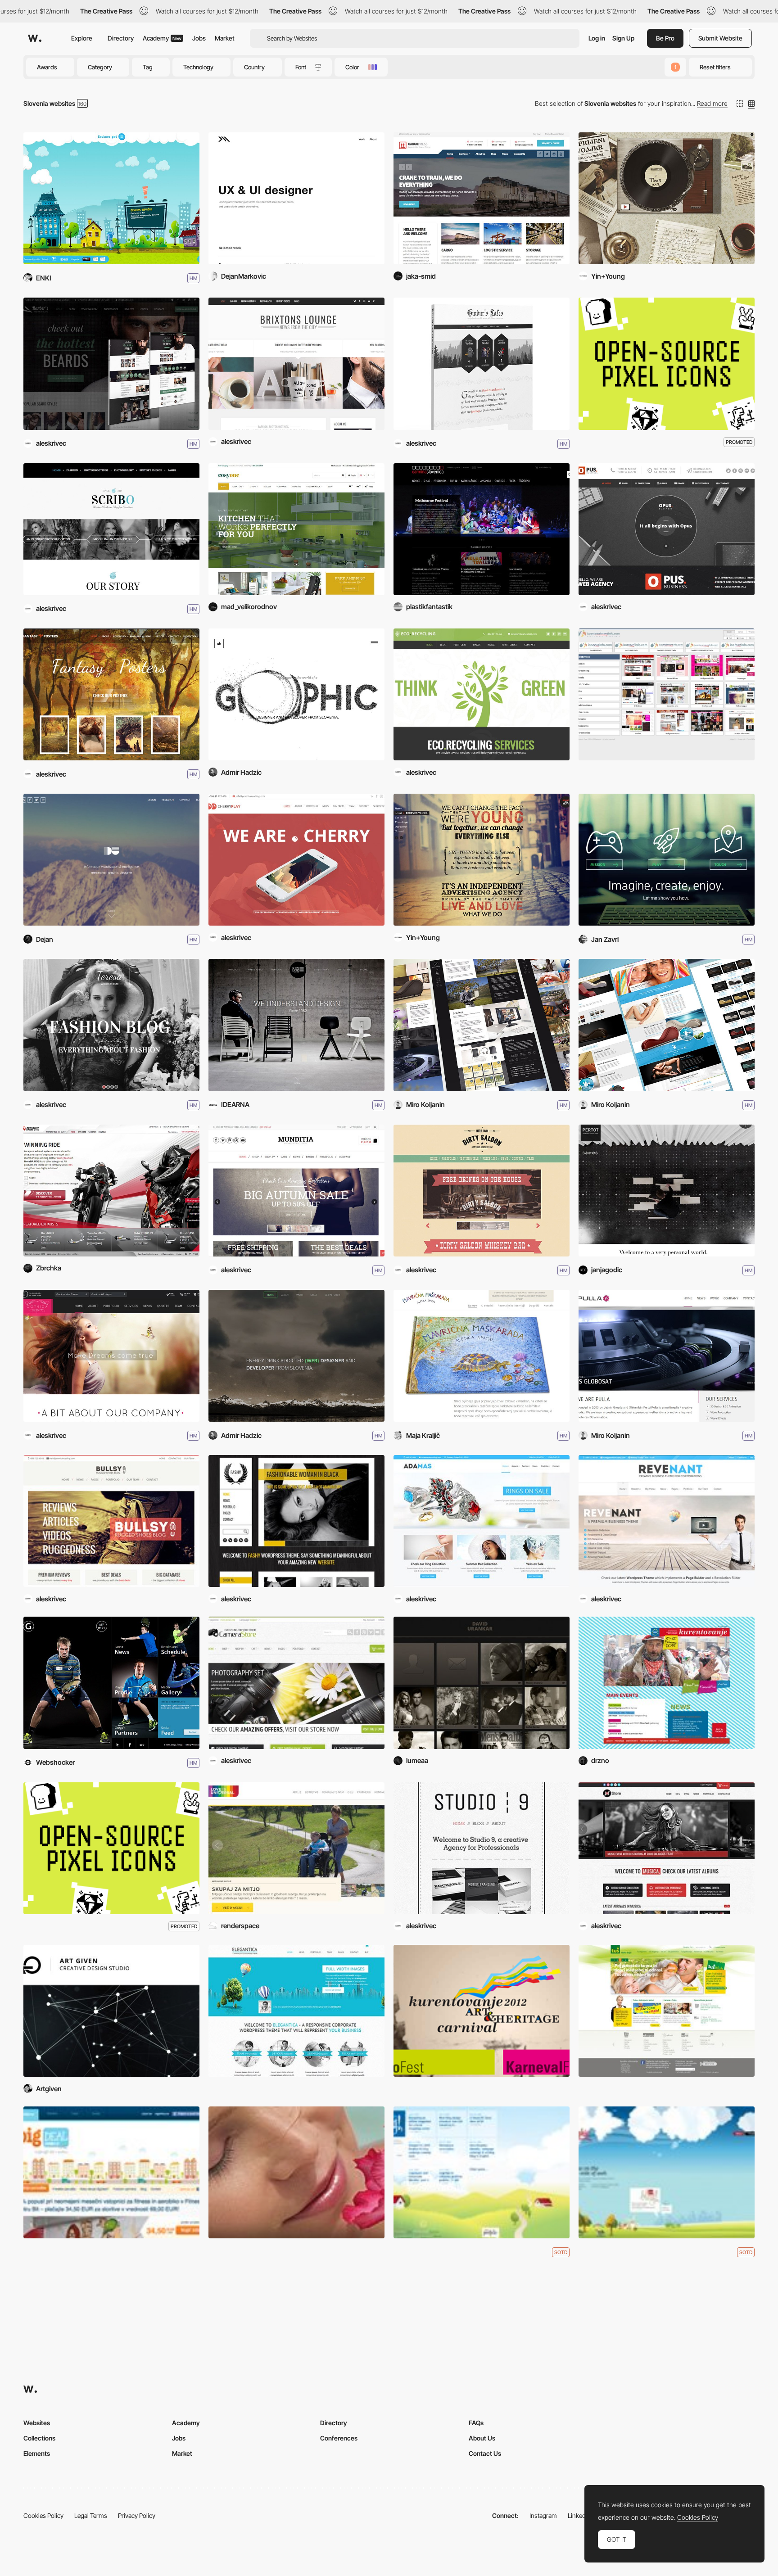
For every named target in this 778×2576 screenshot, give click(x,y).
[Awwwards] (35, 38)
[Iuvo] (667, 860)
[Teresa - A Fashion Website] (111, 1025)
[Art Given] (111, 2011)
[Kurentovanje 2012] (482, 2011)
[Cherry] (296, 860)
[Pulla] (667, 1356)
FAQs (476, 2423)
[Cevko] (111, 198)
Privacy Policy (137, 2515)
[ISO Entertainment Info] (667, 694)
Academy (162, 38)
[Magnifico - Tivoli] (667, 198)
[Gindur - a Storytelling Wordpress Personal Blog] (482, 364)
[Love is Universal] (296, 1848)
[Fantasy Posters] (111, 694)
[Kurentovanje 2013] (667, 1683)
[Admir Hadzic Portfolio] (296, 694)
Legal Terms (91, 2515)
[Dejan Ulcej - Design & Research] (111, 860)
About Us (482, 2438)
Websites (37, 2423)
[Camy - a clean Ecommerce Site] (296, 1683)
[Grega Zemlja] (111, 1683)
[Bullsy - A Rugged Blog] (111, 1521)
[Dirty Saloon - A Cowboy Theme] (482, 1191)
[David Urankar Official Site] (482, 1683)
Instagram (543, 2515)
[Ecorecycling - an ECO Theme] (482, 694)
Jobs (199, 38)
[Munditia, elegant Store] (296, 1191)
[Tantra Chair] (296, 2172)
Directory (121, 38)
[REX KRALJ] (296, 1025)
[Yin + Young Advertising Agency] (482, 860)
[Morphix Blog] (482, 2172)
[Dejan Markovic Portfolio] (296, 198)
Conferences (339, 2438)
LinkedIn (579, 2515)
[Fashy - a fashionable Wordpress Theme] (296, 1521)
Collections (39, 2438)
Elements (37, 2453)
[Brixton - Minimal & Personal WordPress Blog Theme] (296, 364)
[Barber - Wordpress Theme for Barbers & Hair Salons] (111, 364)
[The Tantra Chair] (667, 1025)
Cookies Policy (43, 2515)
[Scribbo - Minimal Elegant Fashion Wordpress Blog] (111, 529)
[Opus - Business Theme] (667, 529)
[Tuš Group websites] (667, 2011)
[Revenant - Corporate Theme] (667, 1521)
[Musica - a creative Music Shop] (667, 1848)
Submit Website (720, 38)
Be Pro (665, 38)
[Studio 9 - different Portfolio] (482, 1848)
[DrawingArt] (482, 1025)
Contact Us (485, 2453)
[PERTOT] (667, 1191)
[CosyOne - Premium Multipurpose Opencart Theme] (296, 529)
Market (225, 38)
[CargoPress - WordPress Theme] (482, 198)
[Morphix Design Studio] (667, 2172)
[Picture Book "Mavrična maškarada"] (482, 1356)
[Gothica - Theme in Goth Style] (111, 1356)
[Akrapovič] (111, 1191)
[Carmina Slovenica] (482, 529)
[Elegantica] (296, 2011)
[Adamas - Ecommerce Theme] (482, 1521)
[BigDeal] (111, 2172)
